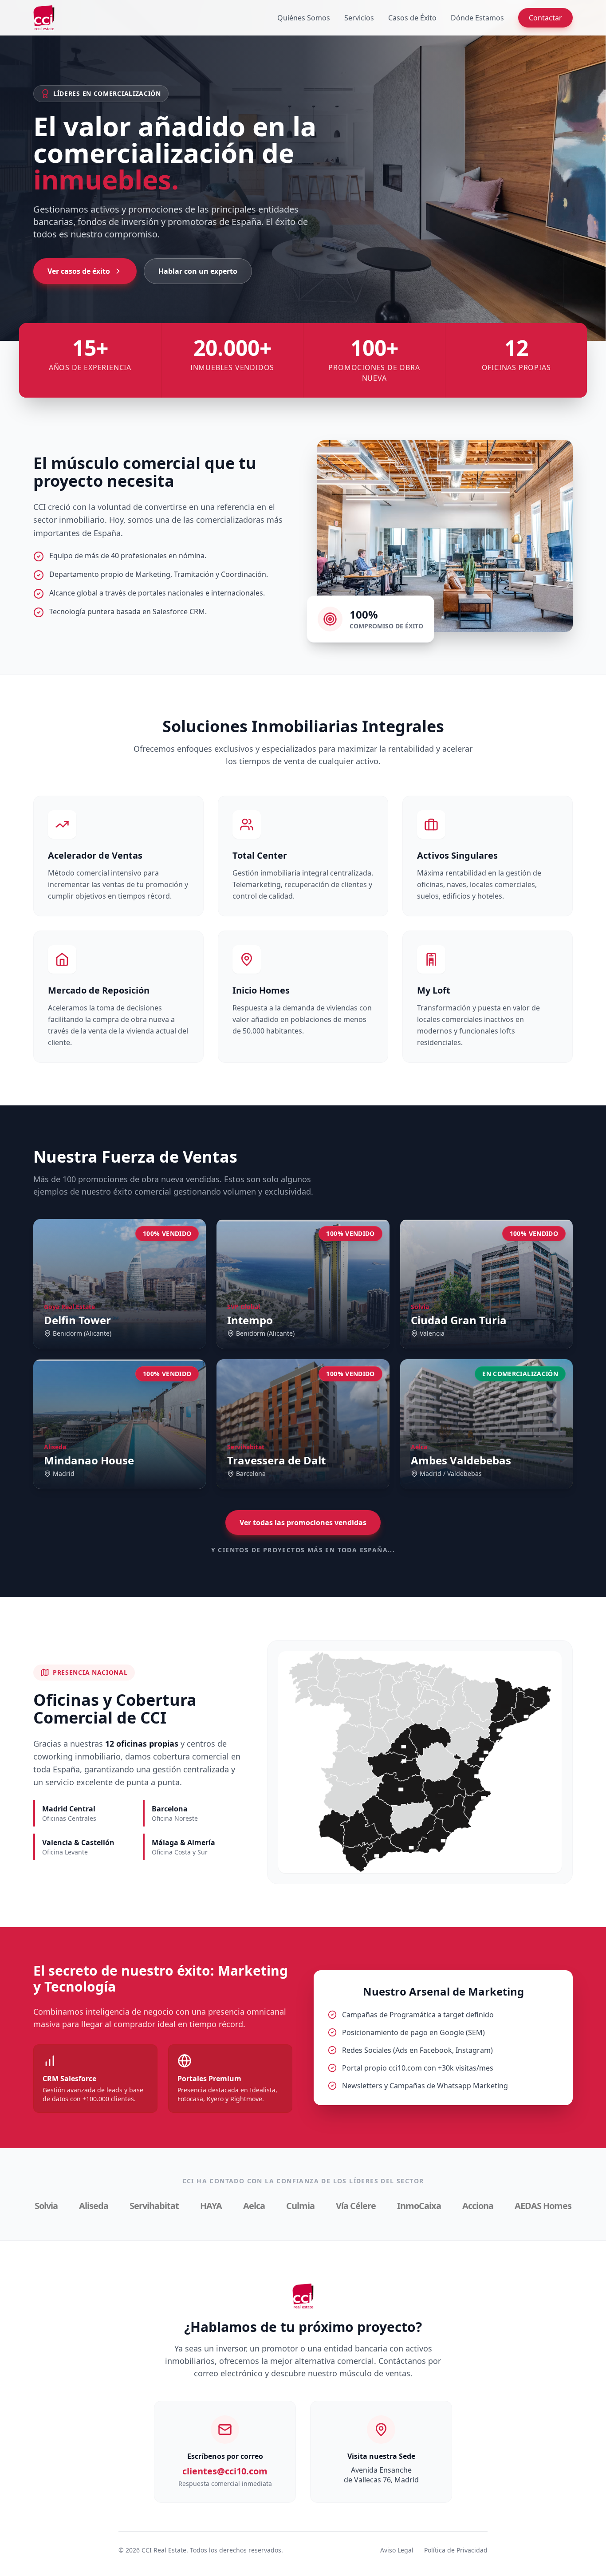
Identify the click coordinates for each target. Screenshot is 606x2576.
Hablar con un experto (198, 271)
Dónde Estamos (477, 18)
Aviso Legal (397, 2550)
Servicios (359, 18)
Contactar (545, 18)
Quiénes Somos (304, 18)
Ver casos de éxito (79, 271)
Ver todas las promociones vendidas (303, 1523)
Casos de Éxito (412, 18)
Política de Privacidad (456, 2550)
